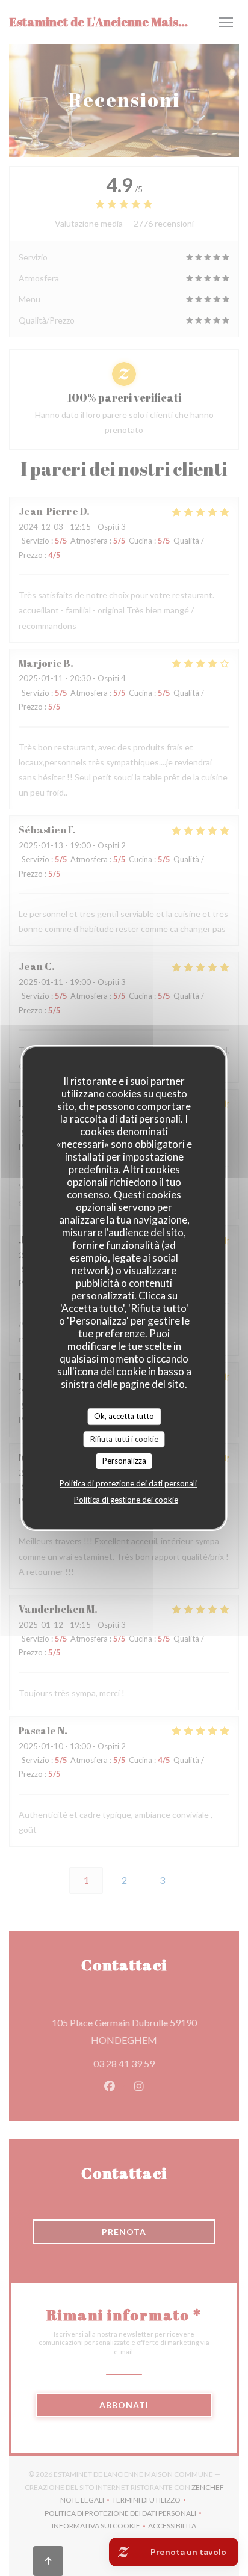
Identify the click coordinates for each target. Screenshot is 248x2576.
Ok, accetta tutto (124, 1416)
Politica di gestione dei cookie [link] (126, 1500)
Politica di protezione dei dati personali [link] (128, 1483)
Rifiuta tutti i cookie (124, 1439)
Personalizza (124, 1461)
